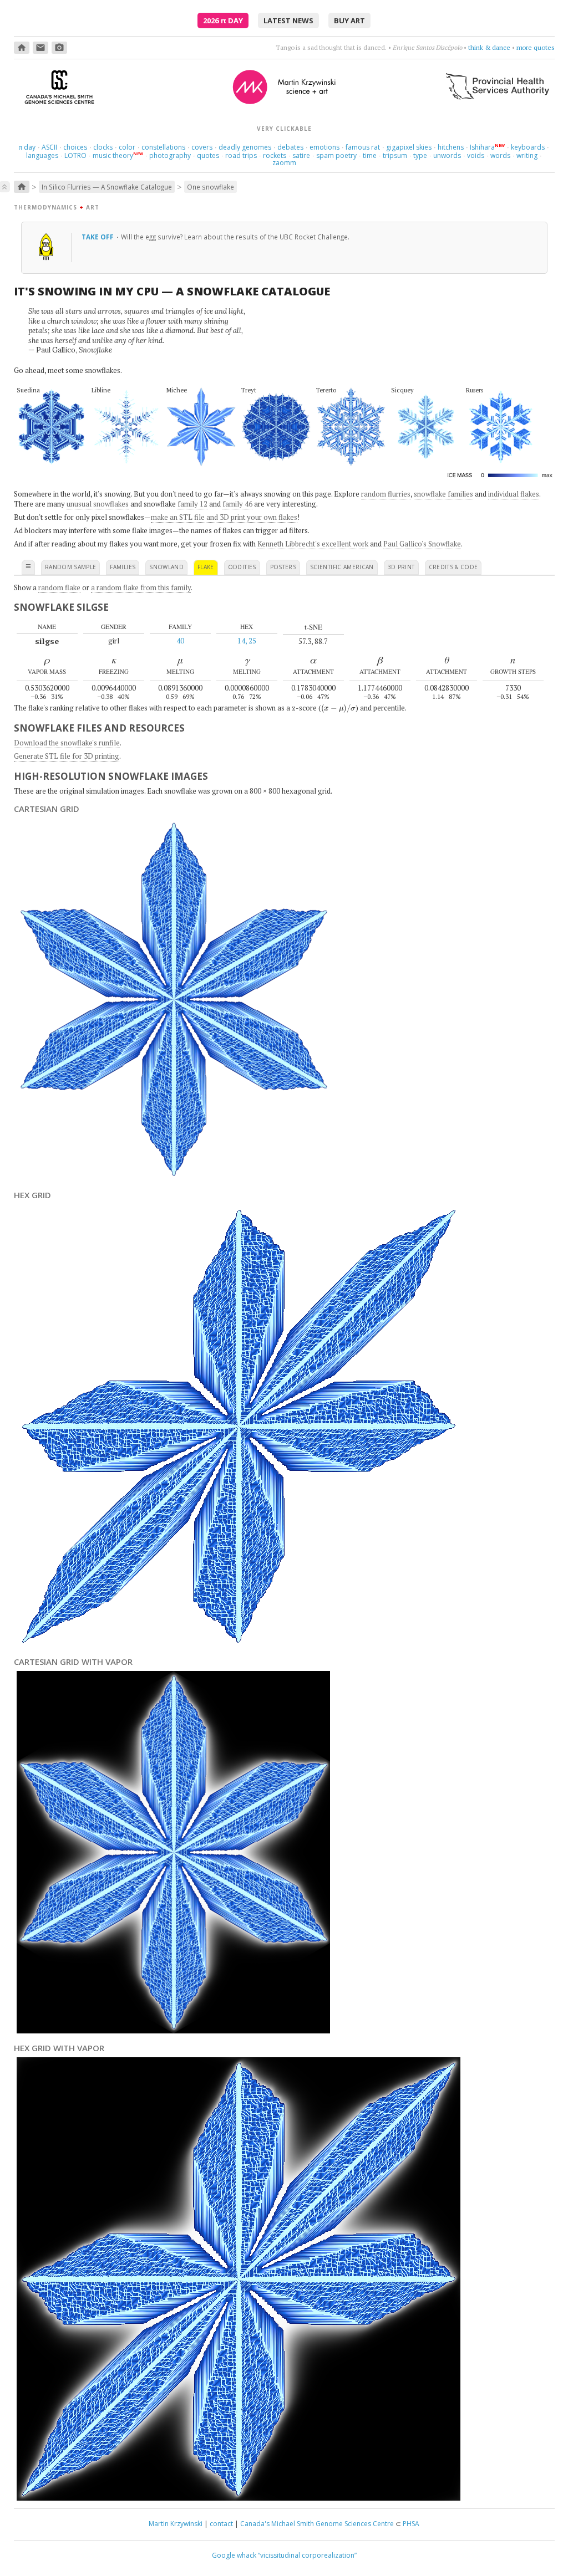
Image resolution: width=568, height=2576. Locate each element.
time (370, 155)
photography (170, 155)
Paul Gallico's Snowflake (422, 544)
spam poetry (336, 155)
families (123, 567)
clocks (103, 147)
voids (476, 155)
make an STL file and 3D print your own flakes (224, 517)
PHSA (411, 2524)
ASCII (49, 147)
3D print (401, 567)
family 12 (192, 504)
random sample (71, 567)
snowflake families (443, 494)
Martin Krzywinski (176, 2524)
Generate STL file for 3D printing (67, 756)
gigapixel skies (409, 147)
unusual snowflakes (98, 504)
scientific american (342, 567)
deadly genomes (245, 147)
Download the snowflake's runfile (67, 743)
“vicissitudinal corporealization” (307, 2555)
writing (527, 155)
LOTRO (75, 155)
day (27, 147)
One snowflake (211, 187)
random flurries (386, 494)
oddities (242, 567)
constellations (163, 147)
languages (42, 155)
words (500, 155)
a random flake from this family (141, 587)
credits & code (453, 567)
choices (75, 147)
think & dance (489, 47)
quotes (208, 155)
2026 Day (223, 21)
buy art (349, 21)
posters (283, 567)
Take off (98, 237)
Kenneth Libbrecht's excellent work (313, 544)
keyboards (528, 147)
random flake (59, 587)
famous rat (363, 147)
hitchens (451, 147)
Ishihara (482, 147)
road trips (241, 155)
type (420, 155)
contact (221, 2524)
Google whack (234, 2555)
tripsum (395, 155)
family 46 (237, 504)
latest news (288, 21)
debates (290, 147)
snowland (166, 567)
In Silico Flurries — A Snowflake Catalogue (107, 187)
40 (180, 641)
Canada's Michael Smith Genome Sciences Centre (317, 2524)
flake (206, 567)
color (127, 147)
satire (301, 155)
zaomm (284, 163)
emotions (324, 147)
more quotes (536, 47)
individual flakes (514, 494)
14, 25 (247, 641)
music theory (113, 155)
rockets (275, 155)
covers (202, 147)
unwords (447, 155)
